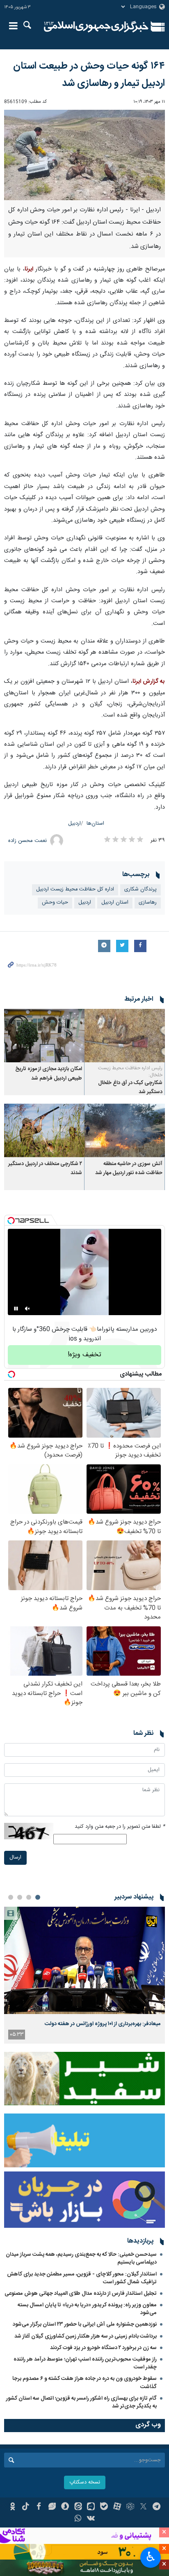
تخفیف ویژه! (84, 1355)
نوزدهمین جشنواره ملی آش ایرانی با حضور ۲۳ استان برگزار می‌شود (85, 2324)
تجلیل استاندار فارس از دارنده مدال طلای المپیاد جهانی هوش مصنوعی (81, 2294)
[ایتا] (78, 2507)
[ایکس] (143, 2507)
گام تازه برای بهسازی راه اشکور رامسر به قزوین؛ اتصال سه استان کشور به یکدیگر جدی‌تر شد (81, 2402)
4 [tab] (11, 1897)
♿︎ (151, 2557)
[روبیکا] (130, 2507)
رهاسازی (148, 903)
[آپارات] (117, 2507)
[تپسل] (11, 1221)
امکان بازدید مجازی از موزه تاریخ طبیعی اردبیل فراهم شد (49, 1074)
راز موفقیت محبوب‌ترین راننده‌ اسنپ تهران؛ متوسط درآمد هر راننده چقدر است (85, 2363)
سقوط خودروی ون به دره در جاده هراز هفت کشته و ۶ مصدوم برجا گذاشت (84, 2383)
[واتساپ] (78, 2519)
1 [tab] (38, 1897)
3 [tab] (20, 1897)
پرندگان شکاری (140, 889)
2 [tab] (29, 1897)
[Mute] (27, 1309)
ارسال (15, 1858)
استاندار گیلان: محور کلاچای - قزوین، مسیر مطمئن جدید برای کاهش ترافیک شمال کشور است (82, 2278)
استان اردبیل (115, 903)
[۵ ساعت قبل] (84, 1960)
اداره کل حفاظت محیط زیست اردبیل (75, 889)
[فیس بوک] (39, 2507)
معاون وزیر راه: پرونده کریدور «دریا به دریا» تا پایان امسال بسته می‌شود (87, 2309)
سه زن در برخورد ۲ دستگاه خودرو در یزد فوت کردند (103, 2348)
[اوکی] (13, 2507)
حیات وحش (55, 903)
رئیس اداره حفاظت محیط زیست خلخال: (130, 1072)
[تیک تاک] (26, 2507)
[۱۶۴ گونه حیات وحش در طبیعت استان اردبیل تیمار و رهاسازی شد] (84, 155)
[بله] (104, 2507)
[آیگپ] (91, 2507)
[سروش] (65, 2507)
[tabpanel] (84, 1975)
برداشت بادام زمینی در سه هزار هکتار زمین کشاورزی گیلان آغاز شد (86, 2336)
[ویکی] (91, 2519)
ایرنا (96, 27)
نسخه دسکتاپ (85, 2482)
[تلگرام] (156, 2507)
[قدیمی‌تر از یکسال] (125, 1036)
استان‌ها (95, 824)
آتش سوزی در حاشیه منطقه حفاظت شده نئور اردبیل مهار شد (129, 1169)
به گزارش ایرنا (149, 682)
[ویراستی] (52, 2507)
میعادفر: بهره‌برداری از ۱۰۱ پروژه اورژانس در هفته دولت (103, 2024)
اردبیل (74, 824)
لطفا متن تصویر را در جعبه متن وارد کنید (120, 1827)
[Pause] (16, 1309)
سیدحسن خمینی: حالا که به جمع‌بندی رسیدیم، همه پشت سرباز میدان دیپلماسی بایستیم (81, 2258)
